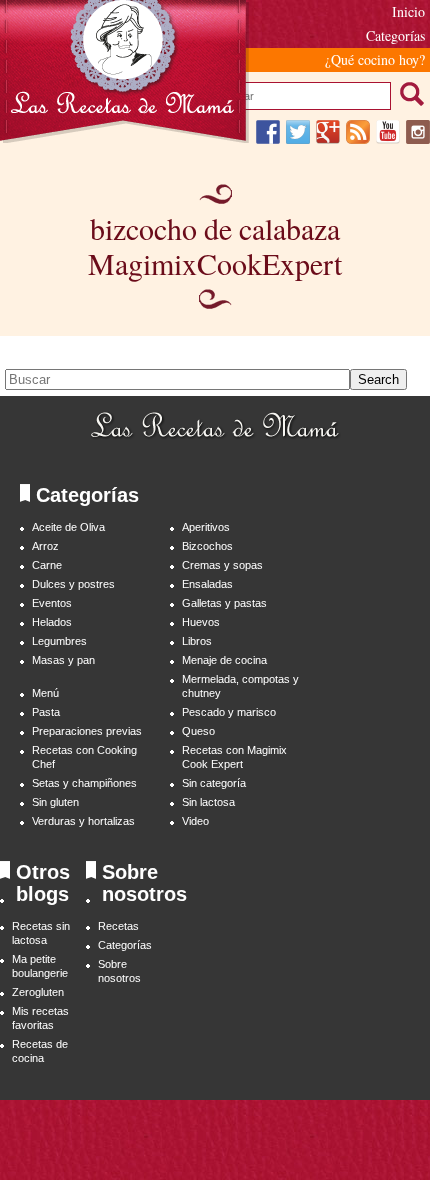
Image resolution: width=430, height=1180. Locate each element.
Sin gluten (55, 802)
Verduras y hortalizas (83, 821)
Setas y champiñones (84, 783)
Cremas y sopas (222, 565)
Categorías (125, 945)
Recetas (118, 926)
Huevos (201, 622)
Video (195, 821)
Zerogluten (38, 992)
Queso (198, 731)
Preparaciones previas (87, 731)
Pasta (46, 712)
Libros (197, 641)
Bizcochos (207, 546)
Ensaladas (207, 584)
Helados (52, 622)
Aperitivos (206, 527)
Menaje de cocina (224, 660)
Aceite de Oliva (68, 527)
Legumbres (59, 641)
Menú (45, 693)
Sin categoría (214, 783)
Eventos (52, 603)
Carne (47, 565)
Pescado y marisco (229, 712)
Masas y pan (63, 660)
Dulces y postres (73, 584)
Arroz (45, 546)
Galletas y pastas (224, 603)
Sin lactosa (208, 802)
